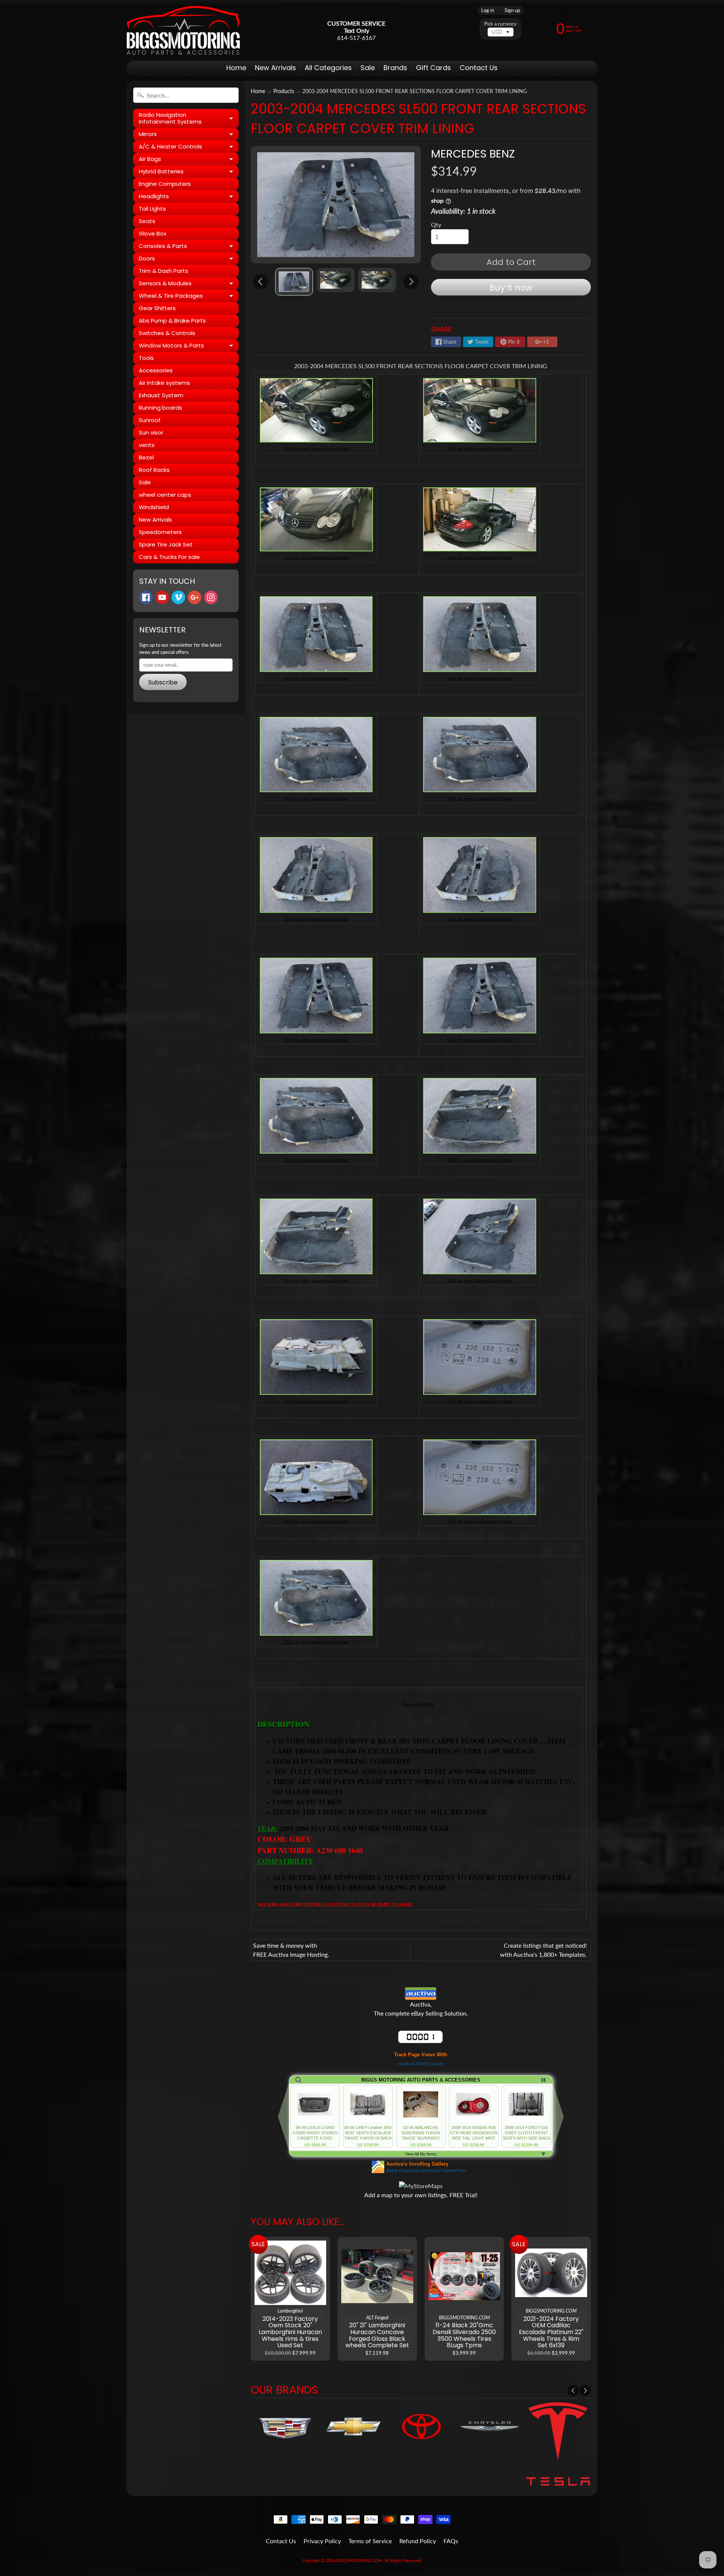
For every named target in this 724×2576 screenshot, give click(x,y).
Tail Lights (152, 209)
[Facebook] (146, 597)
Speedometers (160, 532)
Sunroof (150, 420)
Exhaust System (161, 395)
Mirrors (189, 135)
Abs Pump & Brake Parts (172, 321)
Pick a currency (500, 24)
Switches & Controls (167, 333)
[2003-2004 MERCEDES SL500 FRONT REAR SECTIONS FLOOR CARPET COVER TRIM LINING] (294, 282)
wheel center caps (165, 495)
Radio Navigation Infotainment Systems (189, 119)
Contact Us (479, 68)
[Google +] (195, 597)
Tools (146, 358)
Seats (147, 221)
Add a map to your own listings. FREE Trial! (421, 2195)
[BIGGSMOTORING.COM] (183, 30)
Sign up (512, 10)
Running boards (160, 408)
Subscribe (163, 682)
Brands (395, 68)
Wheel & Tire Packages (189, 297)
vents (147, 445)
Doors (189, 260)
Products (284, 91)
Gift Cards (433, 68)
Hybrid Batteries (189, 173)
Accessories (156, 370)
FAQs (451, 2541)
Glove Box (153, 233)
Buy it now (511, 288)
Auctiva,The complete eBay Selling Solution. (421, 2009)
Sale (368, 68)
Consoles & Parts (189, 247)
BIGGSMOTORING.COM (359, 2560)
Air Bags (189, 160)
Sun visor (151, 432)
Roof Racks (154, 470)
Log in (488, 10)
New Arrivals (275, 68)
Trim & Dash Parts (163, 271)
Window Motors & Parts (189, 347)
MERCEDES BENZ (473, 154)
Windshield (154, 507)
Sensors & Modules (189, 285)
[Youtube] (162, 597)
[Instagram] (211, 597)
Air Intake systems (164, 383)
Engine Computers (165, 184)
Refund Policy (418, 2541)
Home (236, 68)
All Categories (328, 68)
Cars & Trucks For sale (169, 557)
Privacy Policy (322, 2541)
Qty (436, 224)
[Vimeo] (178, 597)
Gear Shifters (157, 308)
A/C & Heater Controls (189, 148)
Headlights (189, 197)
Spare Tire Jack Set (166, 544)
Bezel (146, 457)
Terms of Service (370, 2541)
